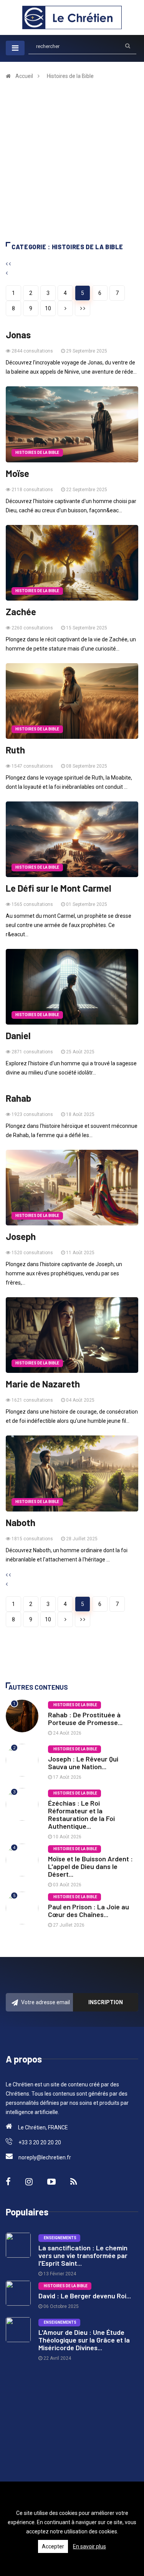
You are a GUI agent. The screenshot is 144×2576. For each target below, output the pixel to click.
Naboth (21, 1523)
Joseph (21, 1237)
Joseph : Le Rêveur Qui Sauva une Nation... (83, 1763)
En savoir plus (89, 2546)
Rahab (18, 1098)
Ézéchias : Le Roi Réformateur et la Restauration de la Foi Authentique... (81, 1814)
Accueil (24, 76)
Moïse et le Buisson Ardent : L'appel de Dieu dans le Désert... (90, 1866)
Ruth (15, 750)
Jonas (18, 335)
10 (48, 308)
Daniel (18, 1036)
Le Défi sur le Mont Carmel (59, 888)
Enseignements (59, 2238)
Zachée (21, 612)
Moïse (17, 473)
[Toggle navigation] (15, 48)
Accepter (53, 2546)
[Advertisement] (72, 166)
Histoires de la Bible (70, 76)
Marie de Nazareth (43, 1384)
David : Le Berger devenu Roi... (85, 2296)
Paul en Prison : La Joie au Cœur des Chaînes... (89, 1910)
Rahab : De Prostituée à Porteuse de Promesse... (85, 1718)
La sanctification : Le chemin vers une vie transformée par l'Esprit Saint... (83, 2255)
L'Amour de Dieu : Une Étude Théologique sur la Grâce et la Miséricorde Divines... (84, 2340)
